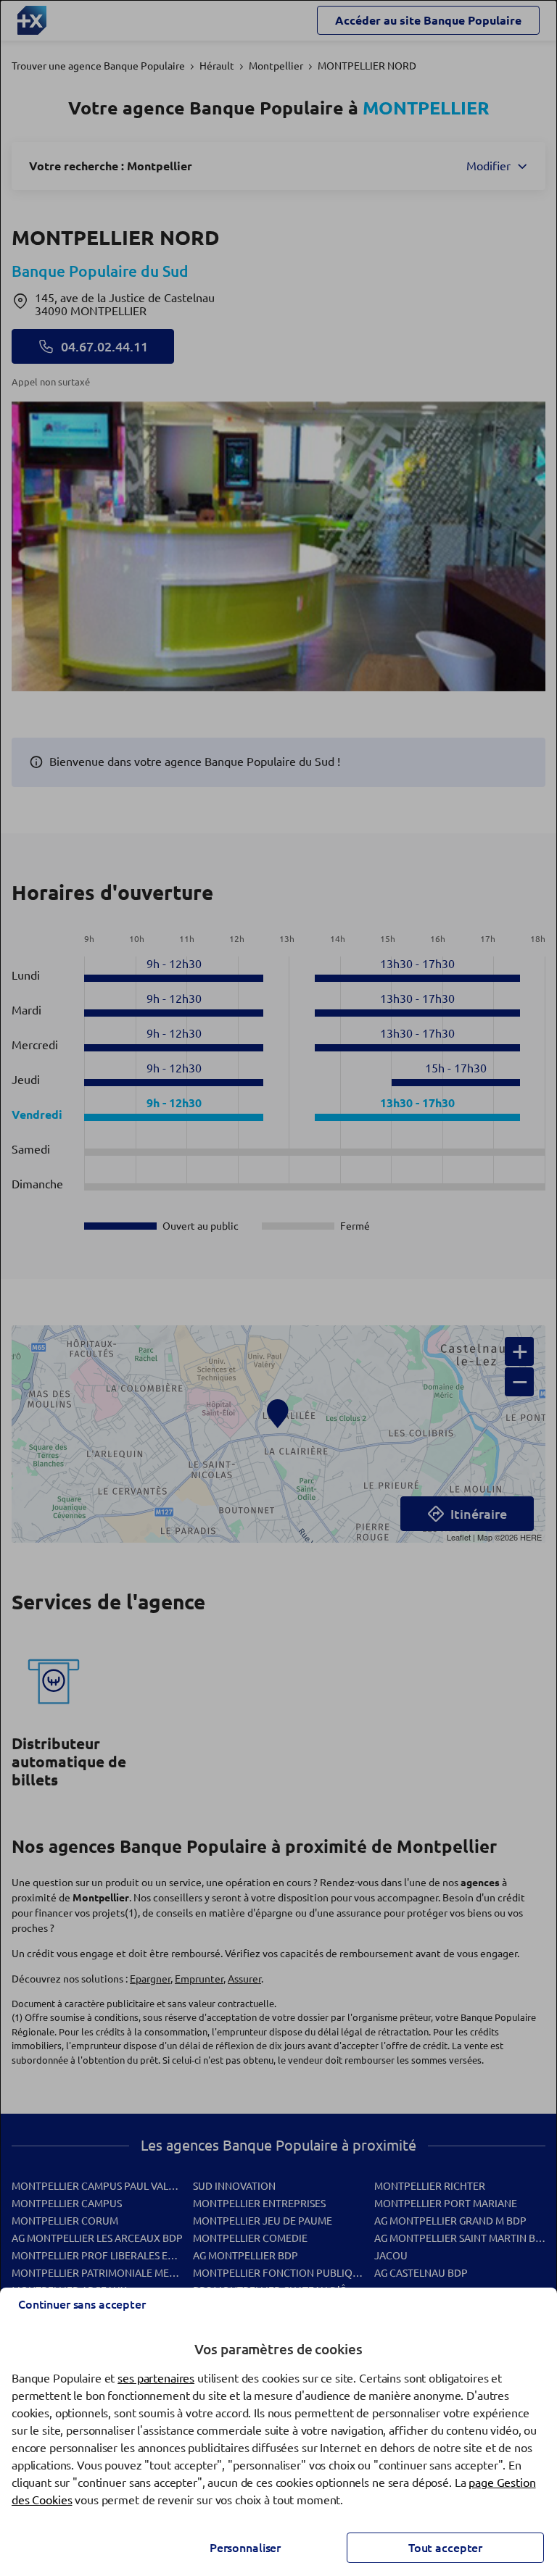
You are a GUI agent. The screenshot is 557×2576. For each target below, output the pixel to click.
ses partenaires (156, 2378)
